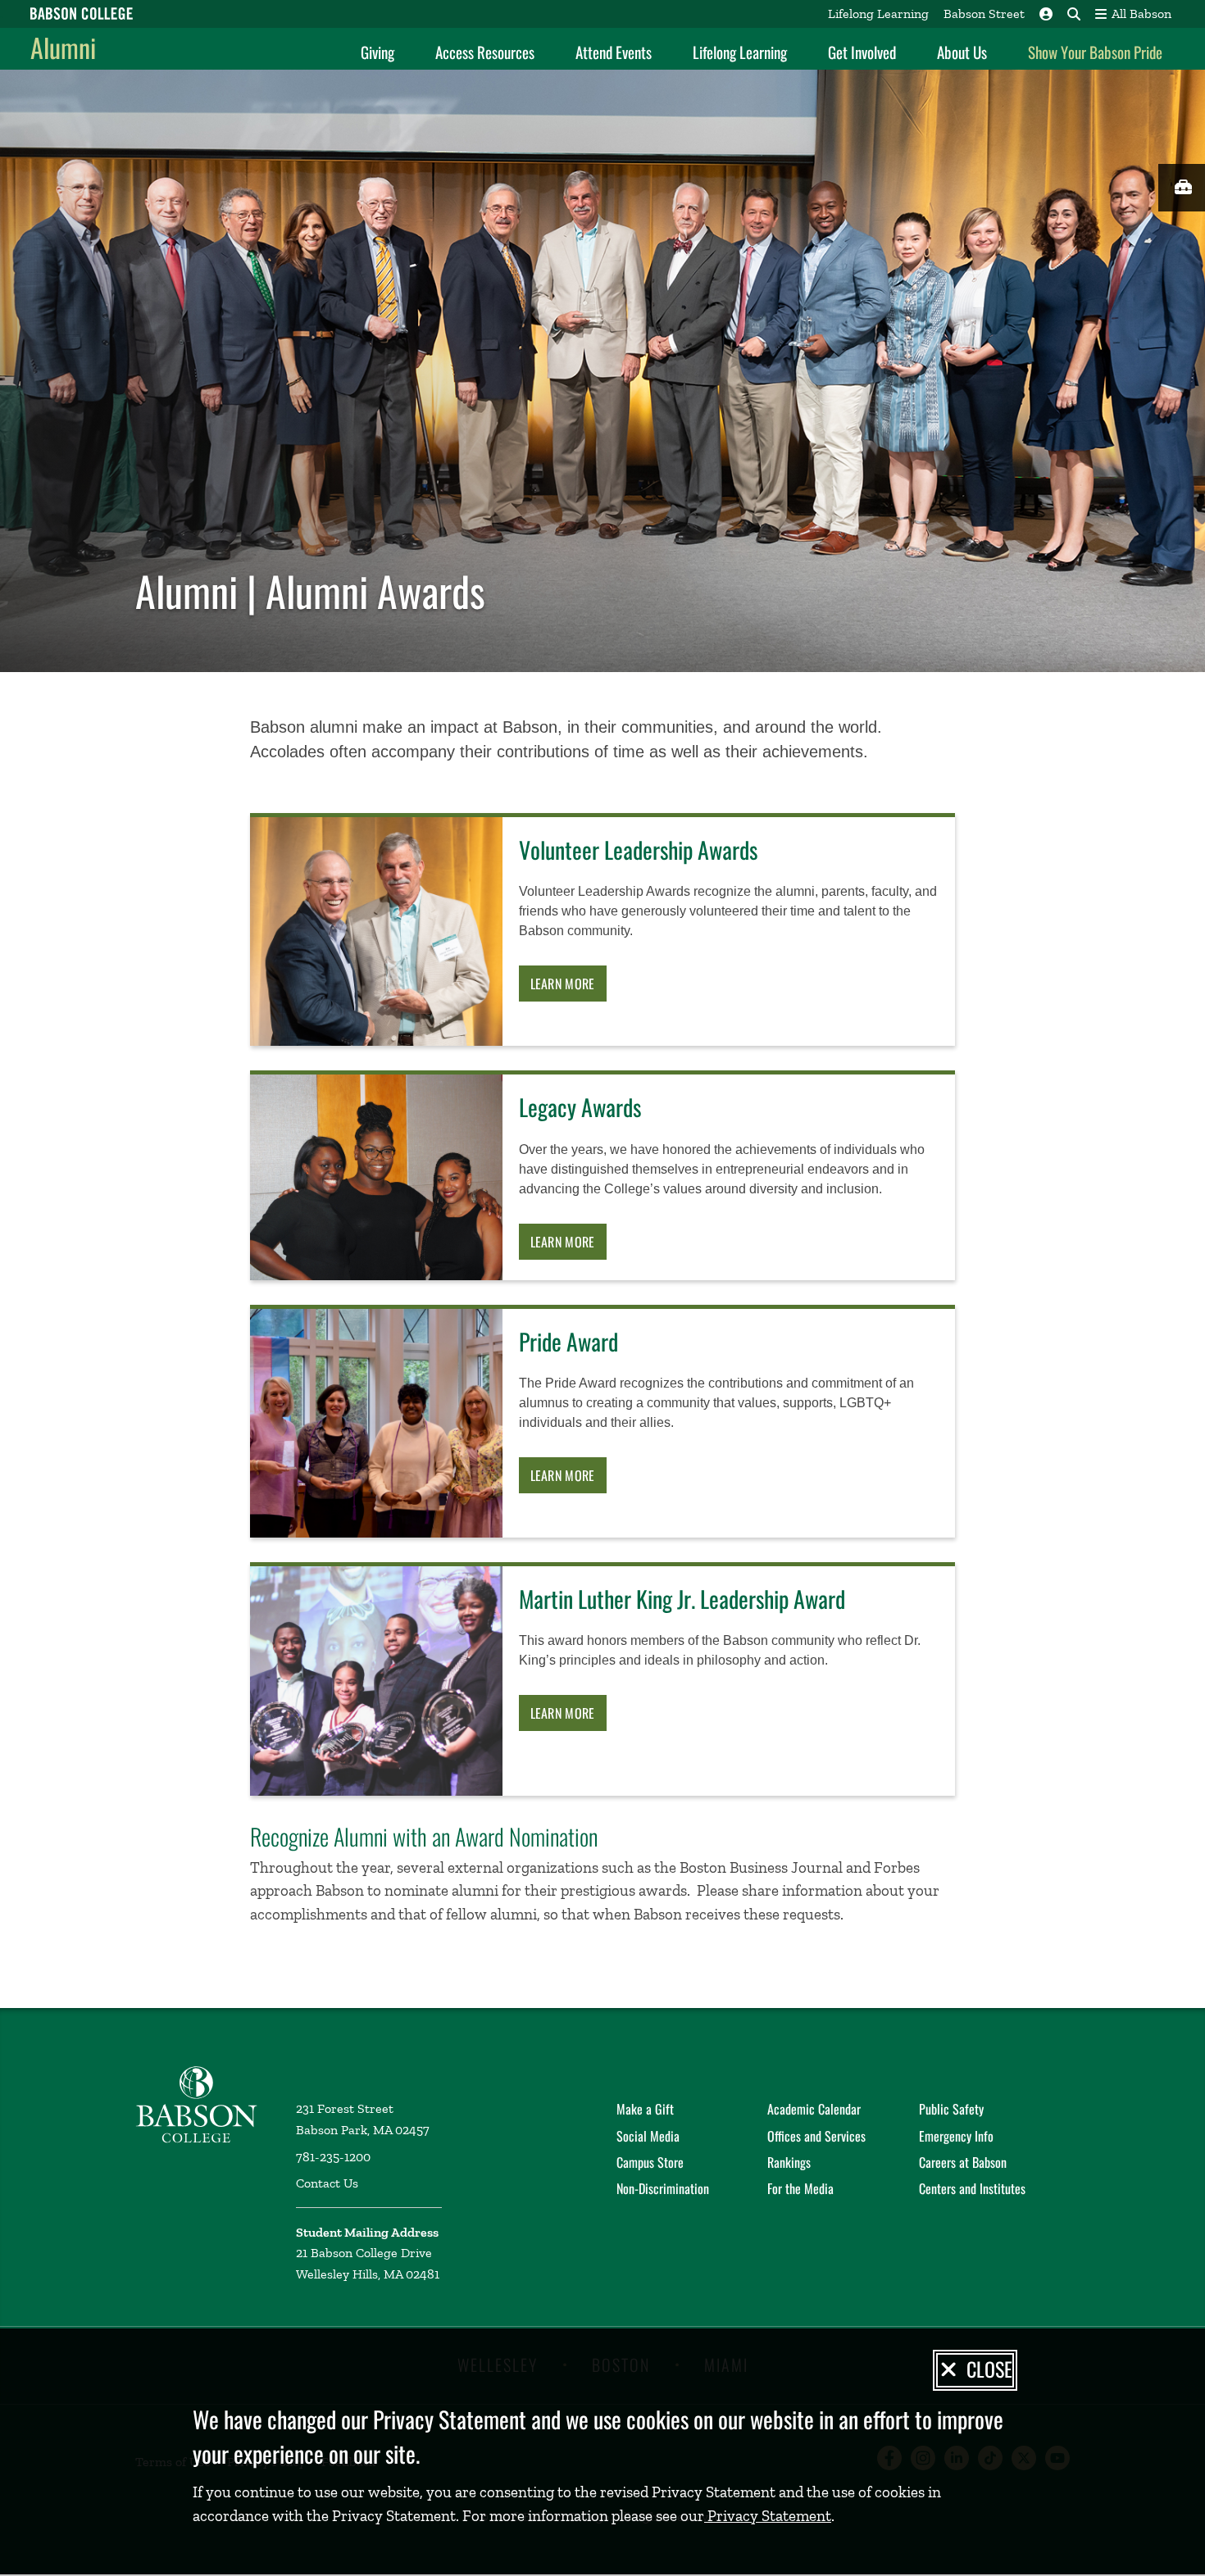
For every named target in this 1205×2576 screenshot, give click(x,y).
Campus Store (650, 2162)
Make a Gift (645, 2109)
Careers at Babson (963, 2162)
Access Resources (485, 52)
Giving (377, 52)
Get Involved (862, 52)
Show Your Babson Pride (1095, 52)
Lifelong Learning (878, 14)
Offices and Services (816, 2136)
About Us (962, 52)
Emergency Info (956, 2136)
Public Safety (951, 2109)
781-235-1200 (333, 2157)
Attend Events (614, 52)
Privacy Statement (768, 2516)
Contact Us (327, 2183)
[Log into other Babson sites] (1046, 14)
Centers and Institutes (972, 2188)
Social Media (648, 2136)
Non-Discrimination (663, 2188)
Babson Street (984, 14)
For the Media (800, 2188)
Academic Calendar (814, 2109)
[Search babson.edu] (1074, 14)
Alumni (63, 47)
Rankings (789, 2162)
